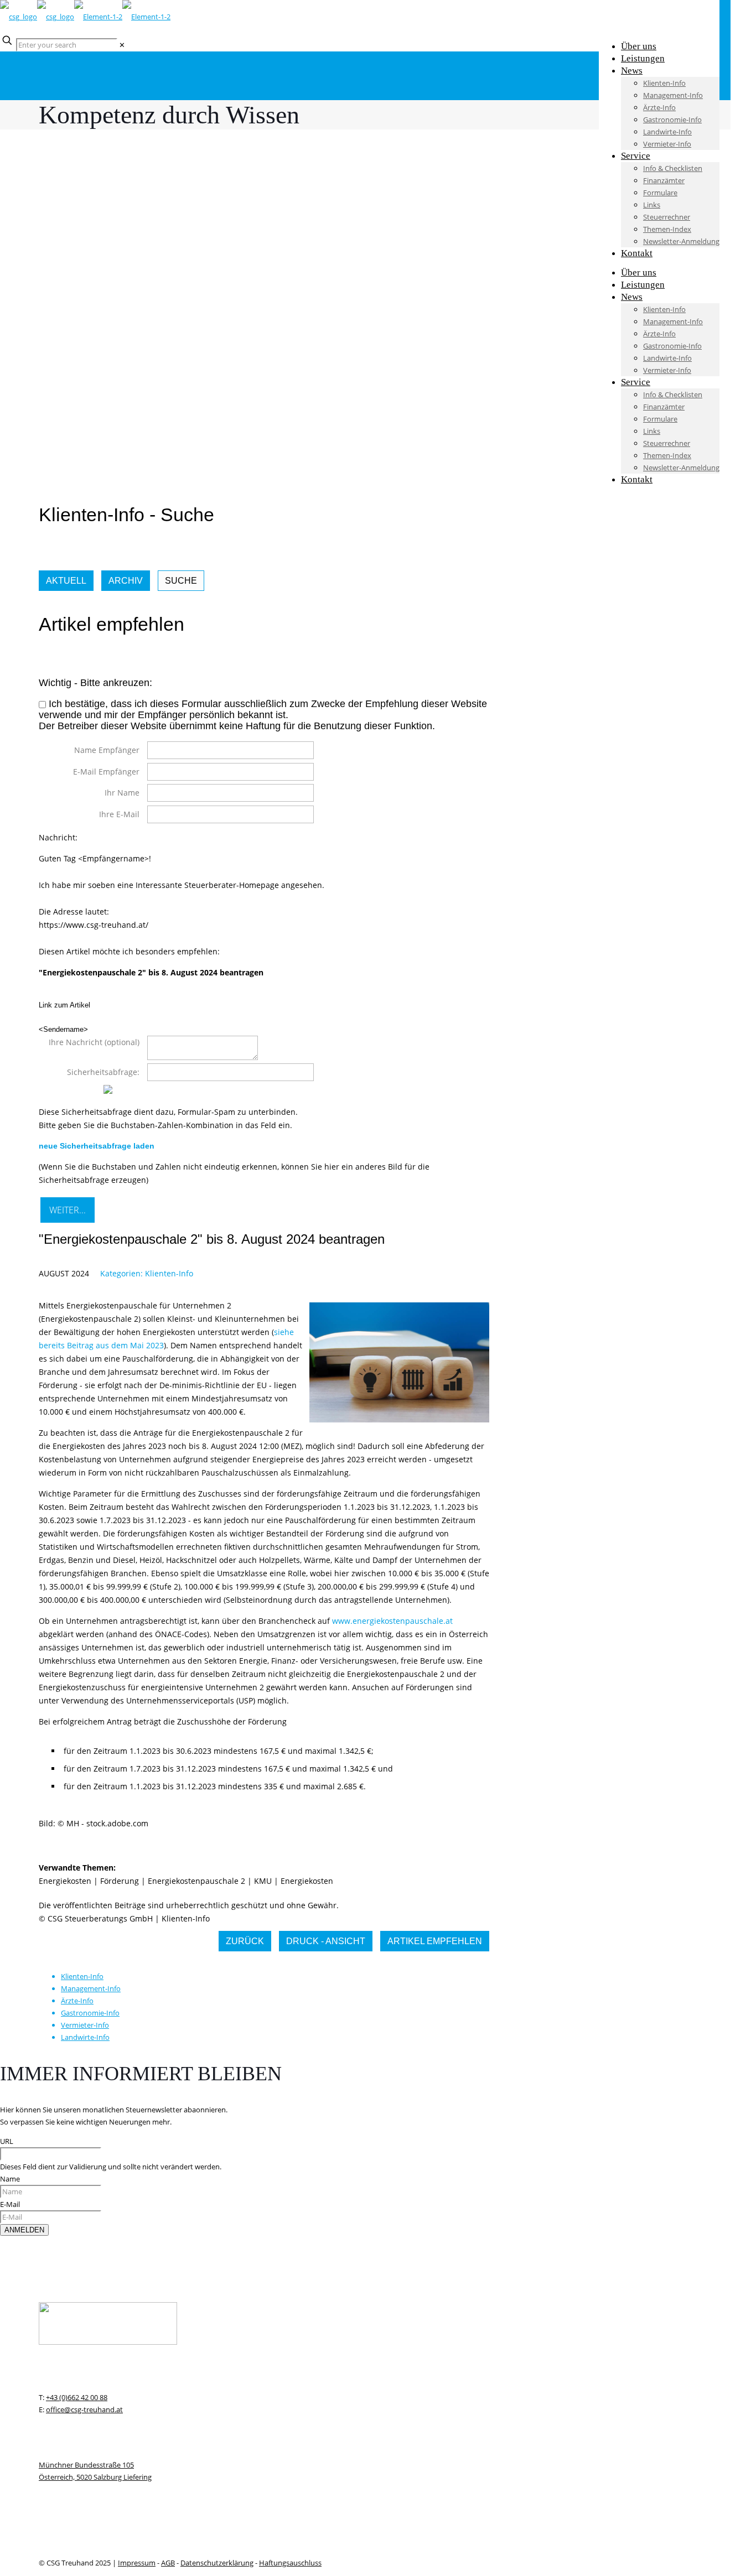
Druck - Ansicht (326, 1941)
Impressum (137, 2563)
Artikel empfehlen (435, 1941)
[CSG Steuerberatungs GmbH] (85, 17)
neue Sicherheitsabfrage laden (97, 1146)
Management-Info (91, 1988)
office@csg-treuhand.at (84, 2409)
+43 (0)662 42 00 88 (77, 2397)
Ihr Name (122, 793)
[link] (122, 45)
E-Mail (10, 2204)
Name (10, 2179)
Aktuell (66, 581)
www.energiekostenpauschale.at (392, 1621)
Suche (181, 581)
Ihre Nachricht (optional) (94, 1042)
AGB (168, 2563)
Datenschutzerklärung (217, 2563)
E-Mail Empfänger (106, 772)
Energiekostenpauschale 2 (196, 1881)
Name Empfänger (107, 750)
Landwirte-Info (85, 2037)
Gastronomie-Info (90, 2013)
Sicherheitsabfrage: (103, 1072)
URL (7, 2141)
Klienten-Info (169, 1273)
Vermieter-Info (85, 2025)
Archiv (126, 581)
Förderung (120, 1881)
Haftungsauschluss (290, 2563)
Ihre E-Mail (119, 814)
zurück (245, 1941)
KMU (263, 1881)
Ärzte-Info (77, 2001)
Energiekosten (65, 1881)
